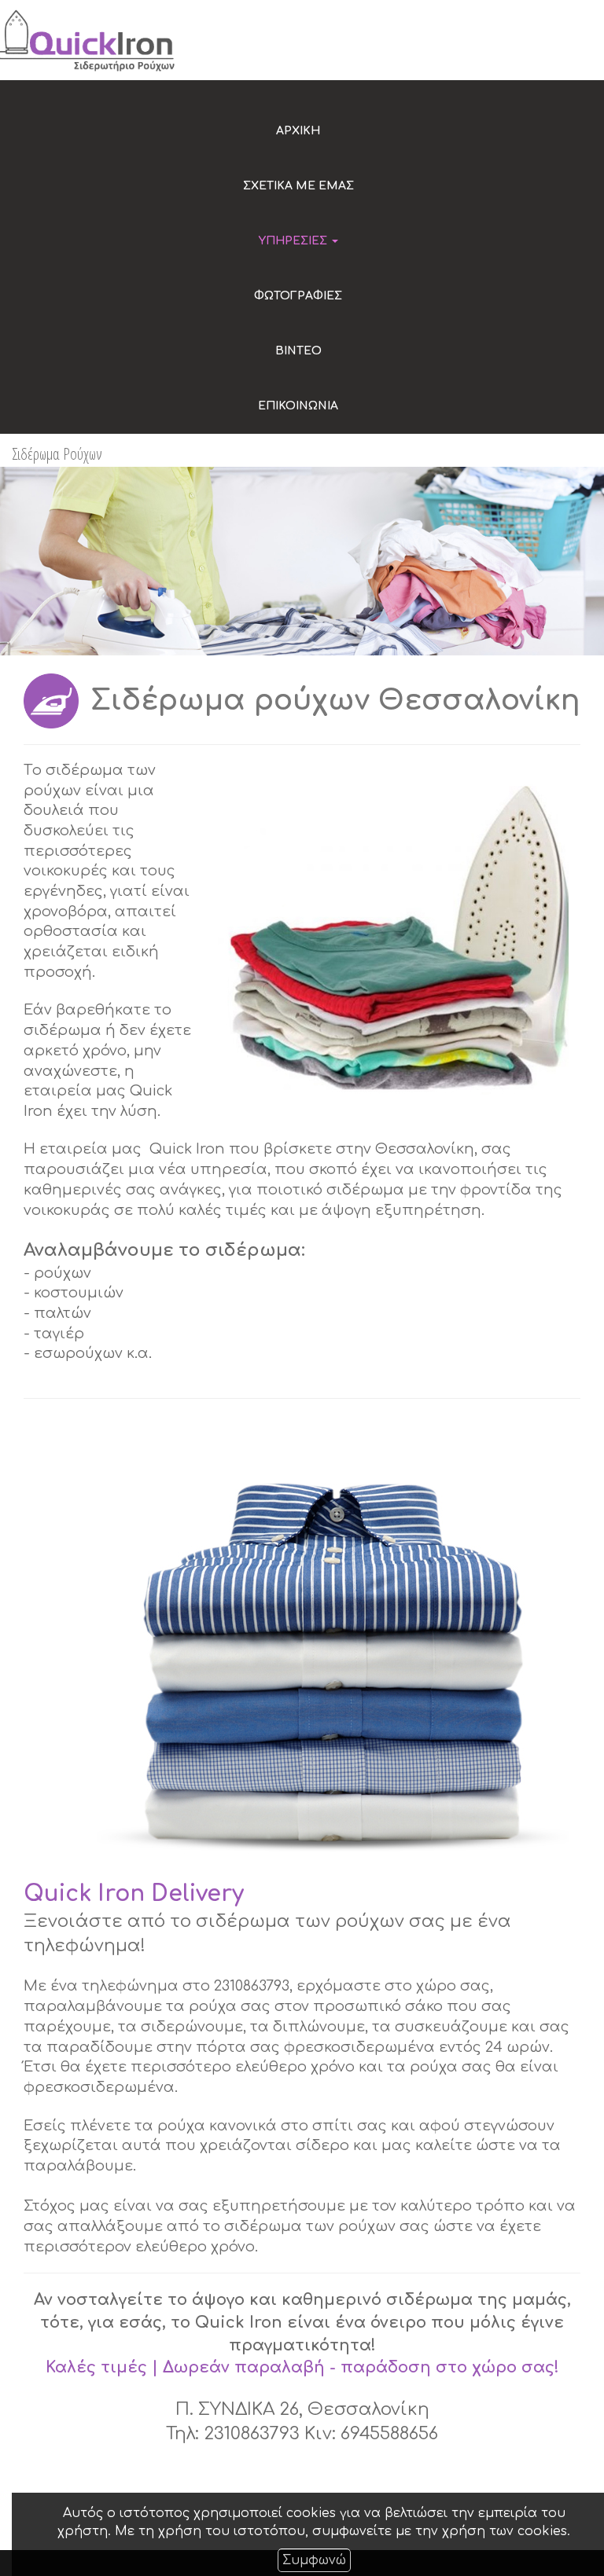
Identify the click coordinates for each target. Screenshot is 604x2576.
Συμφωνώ (314, 2560)
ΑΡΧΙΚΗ (298, 131)
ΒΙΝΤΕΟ (298, 351)
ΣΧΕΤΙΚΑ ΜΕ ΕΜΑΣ (298, 186)
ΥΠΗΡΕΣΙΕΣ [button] (295, 241)
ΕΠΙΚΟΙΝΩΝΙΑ (298, 406)
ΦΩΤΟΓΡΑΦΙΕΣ (298, 296)
